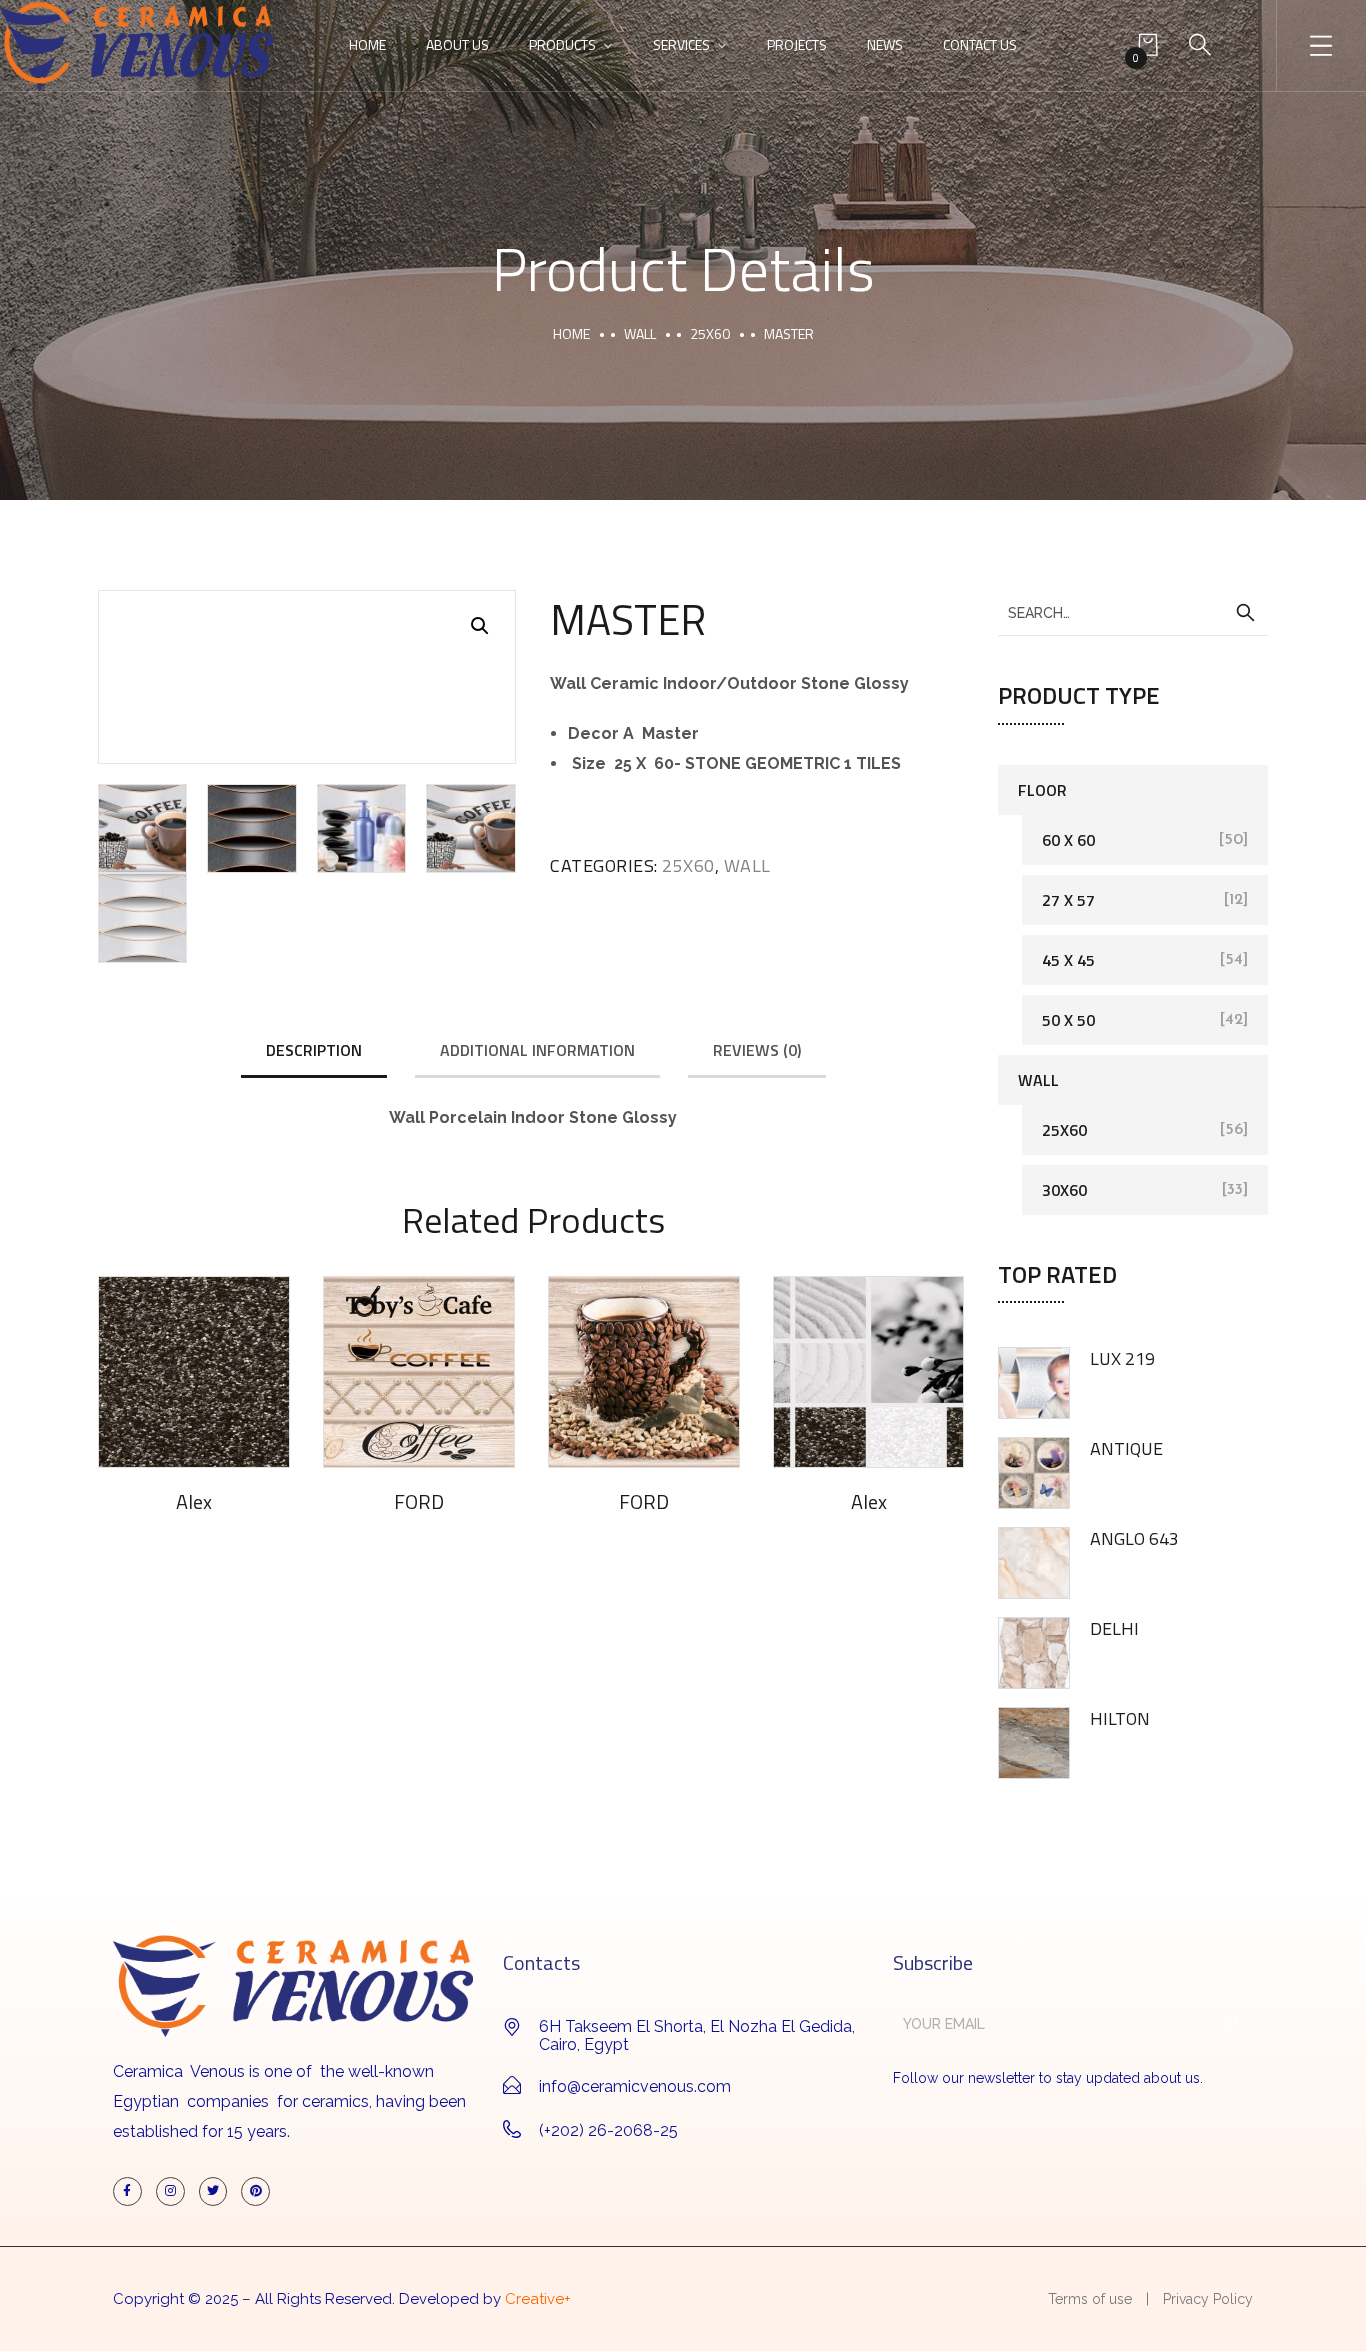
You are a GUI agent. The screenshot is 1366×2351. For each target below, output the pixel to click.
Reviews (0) (757, 1050)
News (885, 44)
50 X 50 (1068, 1020)
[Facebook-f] (127, 2191)
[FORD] (419, 1372)
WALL (640, 333)
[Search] (1245, 613)
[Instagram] (170, 2191)
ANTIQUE (1126, 1448)
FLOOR (1042, 790)
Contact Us (980, 44)
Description (314, 1050)
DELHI (1114, 1628)
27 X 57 (1068, 900)
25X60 (710, 333)
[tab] (314, 1051)
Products (562, 44)
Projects (797, 44)
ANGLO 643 (1134, 1538)
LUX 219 (1122, 1358)
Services (681, 44)
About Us (457, 44)
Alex (194, 1501)
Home (367, 44)
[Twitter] (213, 2191)
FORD (419, 1501)
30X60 (1064, 1190)
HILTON (1120, 1718)
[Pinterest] (255, 2191)
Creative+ (538, 2299)
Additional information (537, 1050)
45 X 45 (1068, 960)
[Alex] (194, 1372)
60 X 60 (1068, 840)
